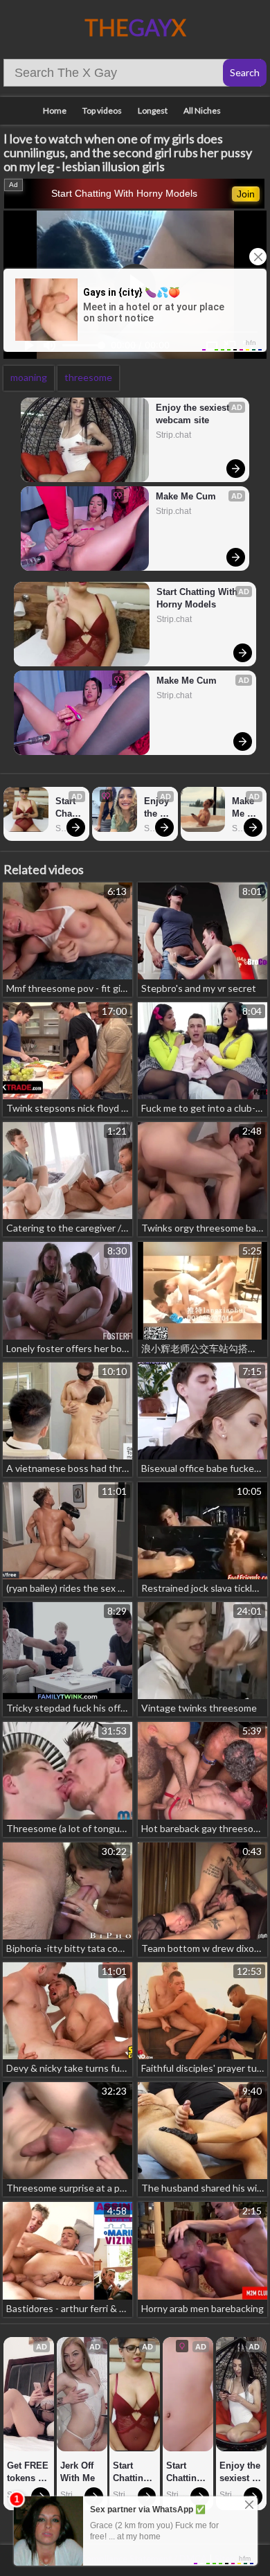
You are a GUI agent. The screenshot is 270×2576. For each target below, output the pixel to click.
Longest (153, 110)
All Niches (202, 110)
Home (55, 110)
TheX (135, 27)
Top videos (102, 110)
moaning (29, 377)
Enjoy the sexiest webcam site (194, 414)
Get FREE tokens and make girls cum (29, 2472)
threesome (88, 377)
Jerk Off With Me (78, 2472)
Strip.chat (173, 435)
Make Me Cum (186, 496)
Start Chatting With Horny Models (124, 193)
